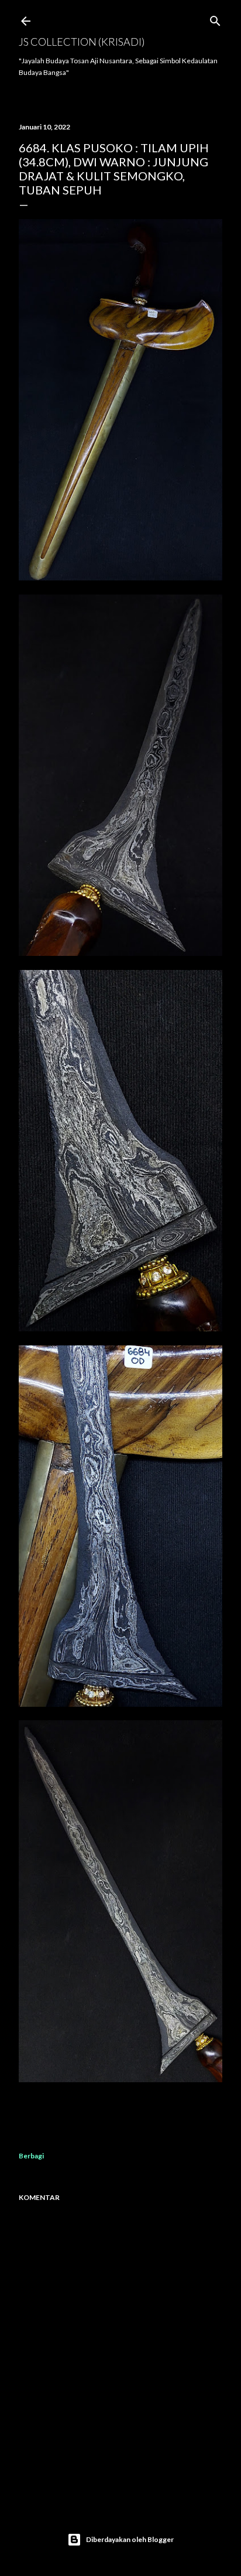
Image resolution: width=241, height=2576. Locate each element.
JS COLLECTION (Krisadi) (82, 42)
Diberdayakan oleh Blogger (130, 2539)
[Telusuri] (215, 18)
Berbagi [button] (31, 2156)
